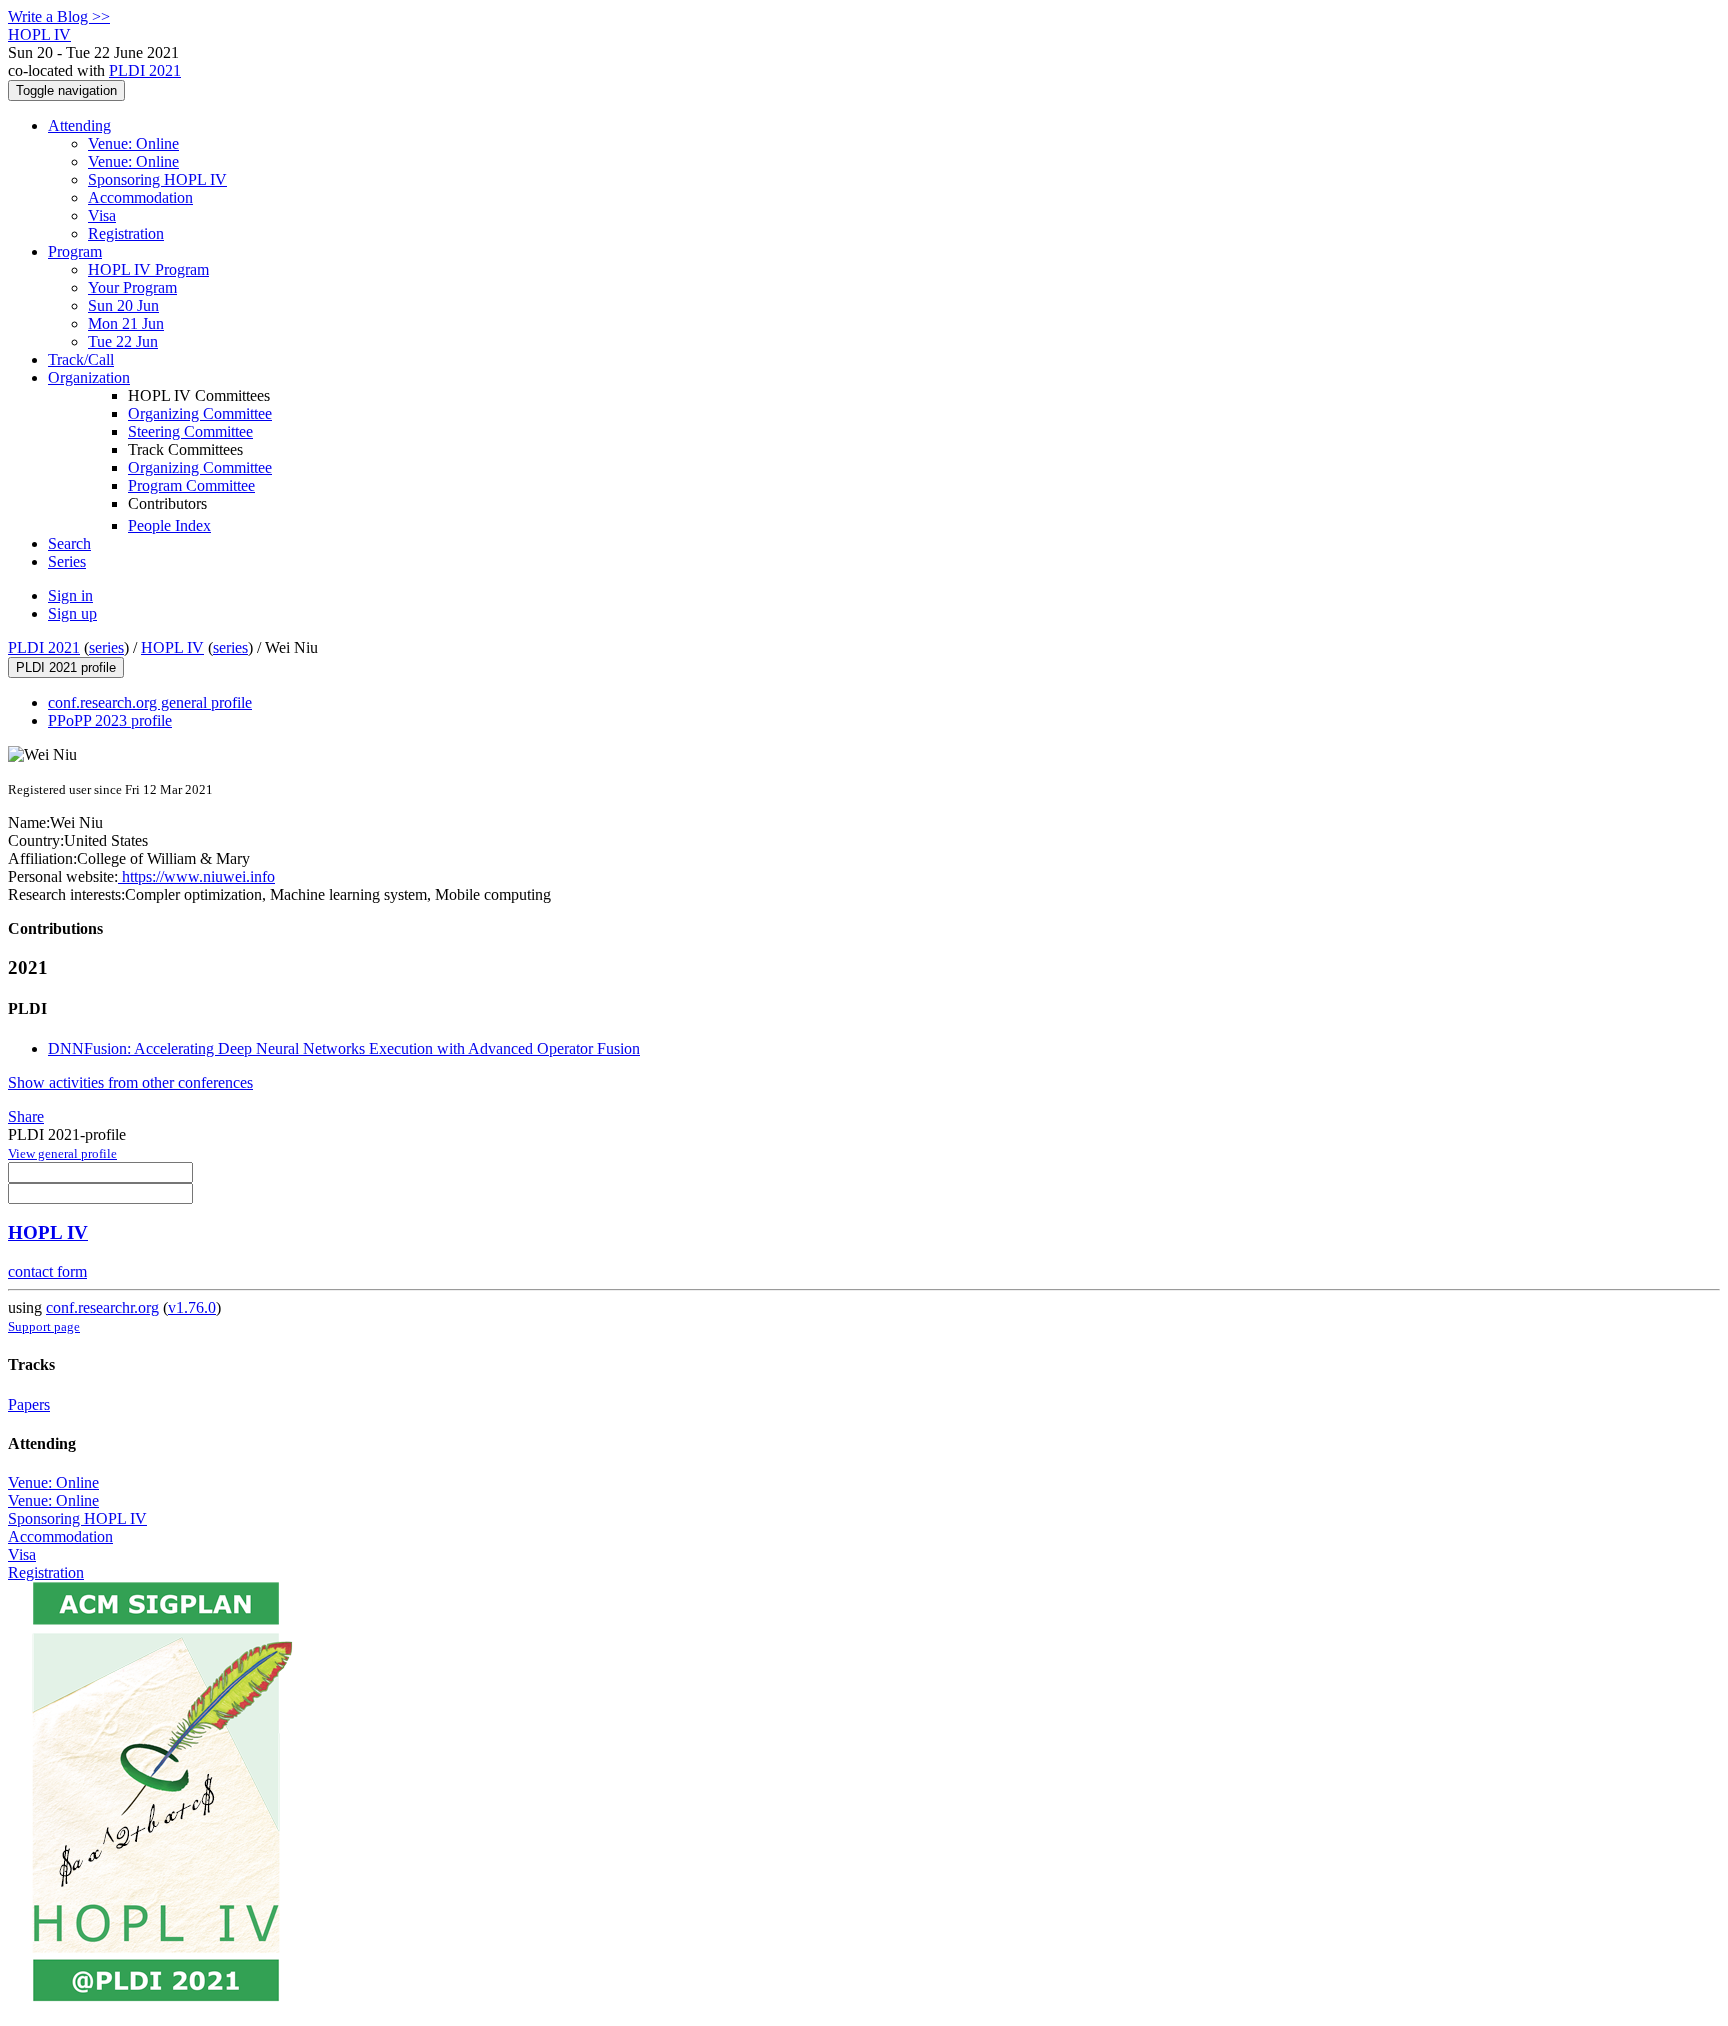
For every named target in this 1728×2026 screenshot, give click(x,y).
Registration (126, 233)
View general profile (62, 1153)
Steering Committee (190, 431)
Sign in (70, 595)
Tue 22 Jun (123, 341)
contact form (47, 1271)
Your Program (132, 287)
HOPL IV (172, 647)
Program (75, 251)
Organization (89, 377)
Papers (29, 1404)
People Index (169, 525)
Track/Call (81, 359)
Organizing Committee (200, 413)
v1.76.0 (192, 1307)
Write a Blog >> (59, 16)
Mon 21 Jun (126, 323)
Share (26, 1116)
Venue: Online (133, 143)
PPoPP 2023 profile (110, 720)
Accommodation (140, 197)
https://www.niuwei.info (196, 876)
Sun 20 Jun (123, 305)
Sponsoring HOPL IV (157, 179)
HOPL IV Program (148, 269)
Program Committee (191, 485)
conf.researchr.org (102, 1307)
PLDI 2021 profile (66, 667)
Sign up (72, 613)
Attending (79, 125)
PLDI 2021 (145, 70)
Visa (102, 215)
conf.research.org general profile (150, 702)
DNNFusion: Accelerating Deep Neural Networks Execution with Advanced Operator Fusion (344, 1048)
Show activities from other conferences (130, 1082)
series (106, 647)
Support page (44, 1326)
